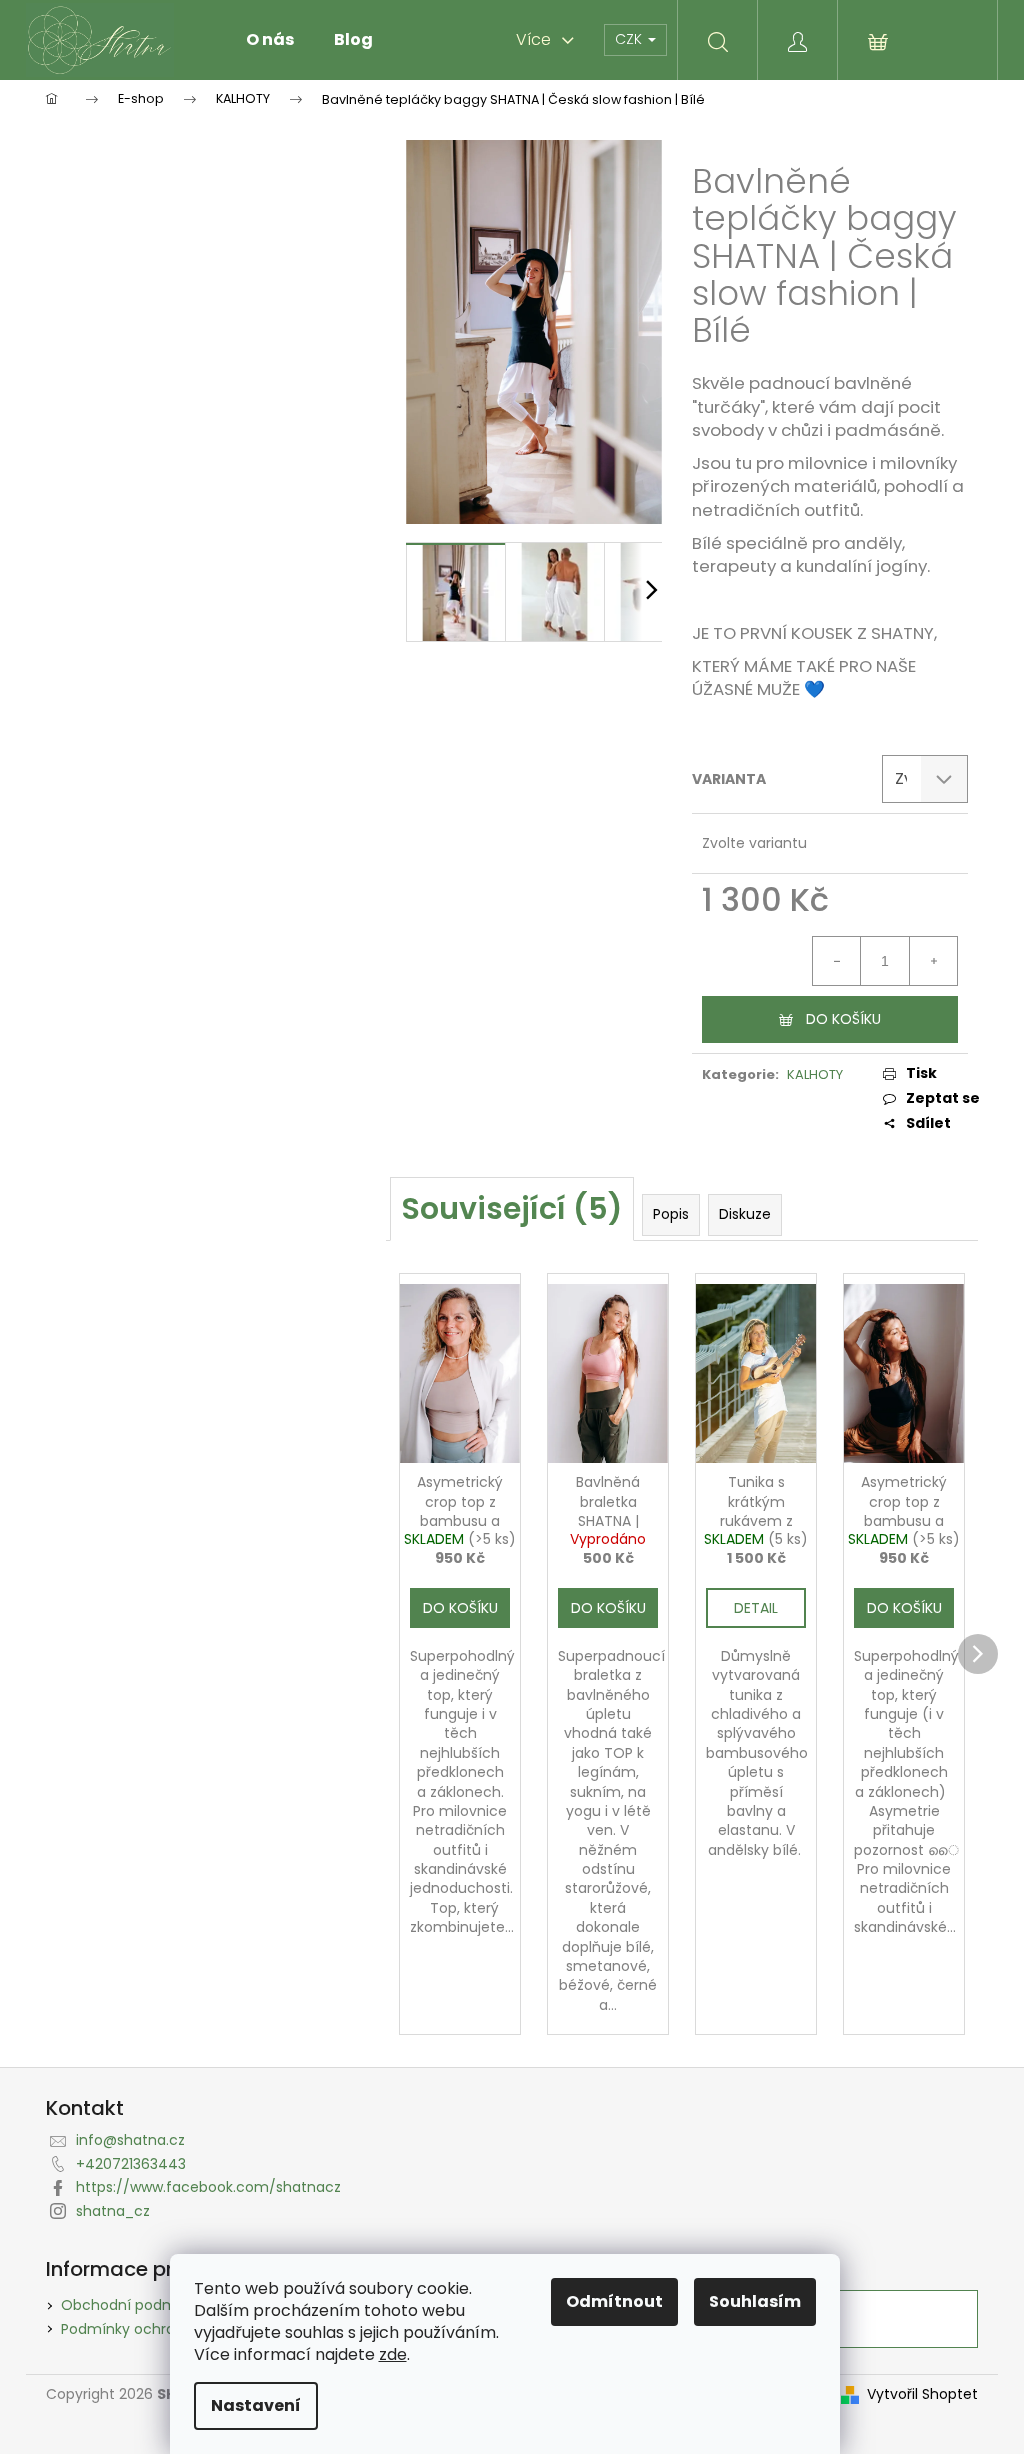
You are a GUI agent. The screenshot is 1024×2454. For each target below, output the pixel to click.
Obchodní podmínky (133, 2305)
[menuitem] (270, 40)
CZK (630, 39)
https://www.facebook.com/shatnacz (208, 2187)
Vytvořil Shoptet (922, 2394)
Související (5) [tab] (512, 1208)
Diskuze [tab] (745, 1214)
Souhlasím (755, 2301)
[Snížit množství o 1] (837, 961)
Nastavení (256, 2405)
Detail (756, 1608)
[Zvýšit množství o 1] (933, 961)
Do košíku (843, 1019)
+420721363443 (131, 2164)
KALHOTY (815, 1074)
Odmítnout (614, 2301)
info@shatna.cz (130, 2140)
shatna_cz (113, 2211)
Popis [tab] (671, 1214)
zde (393, 2354)
